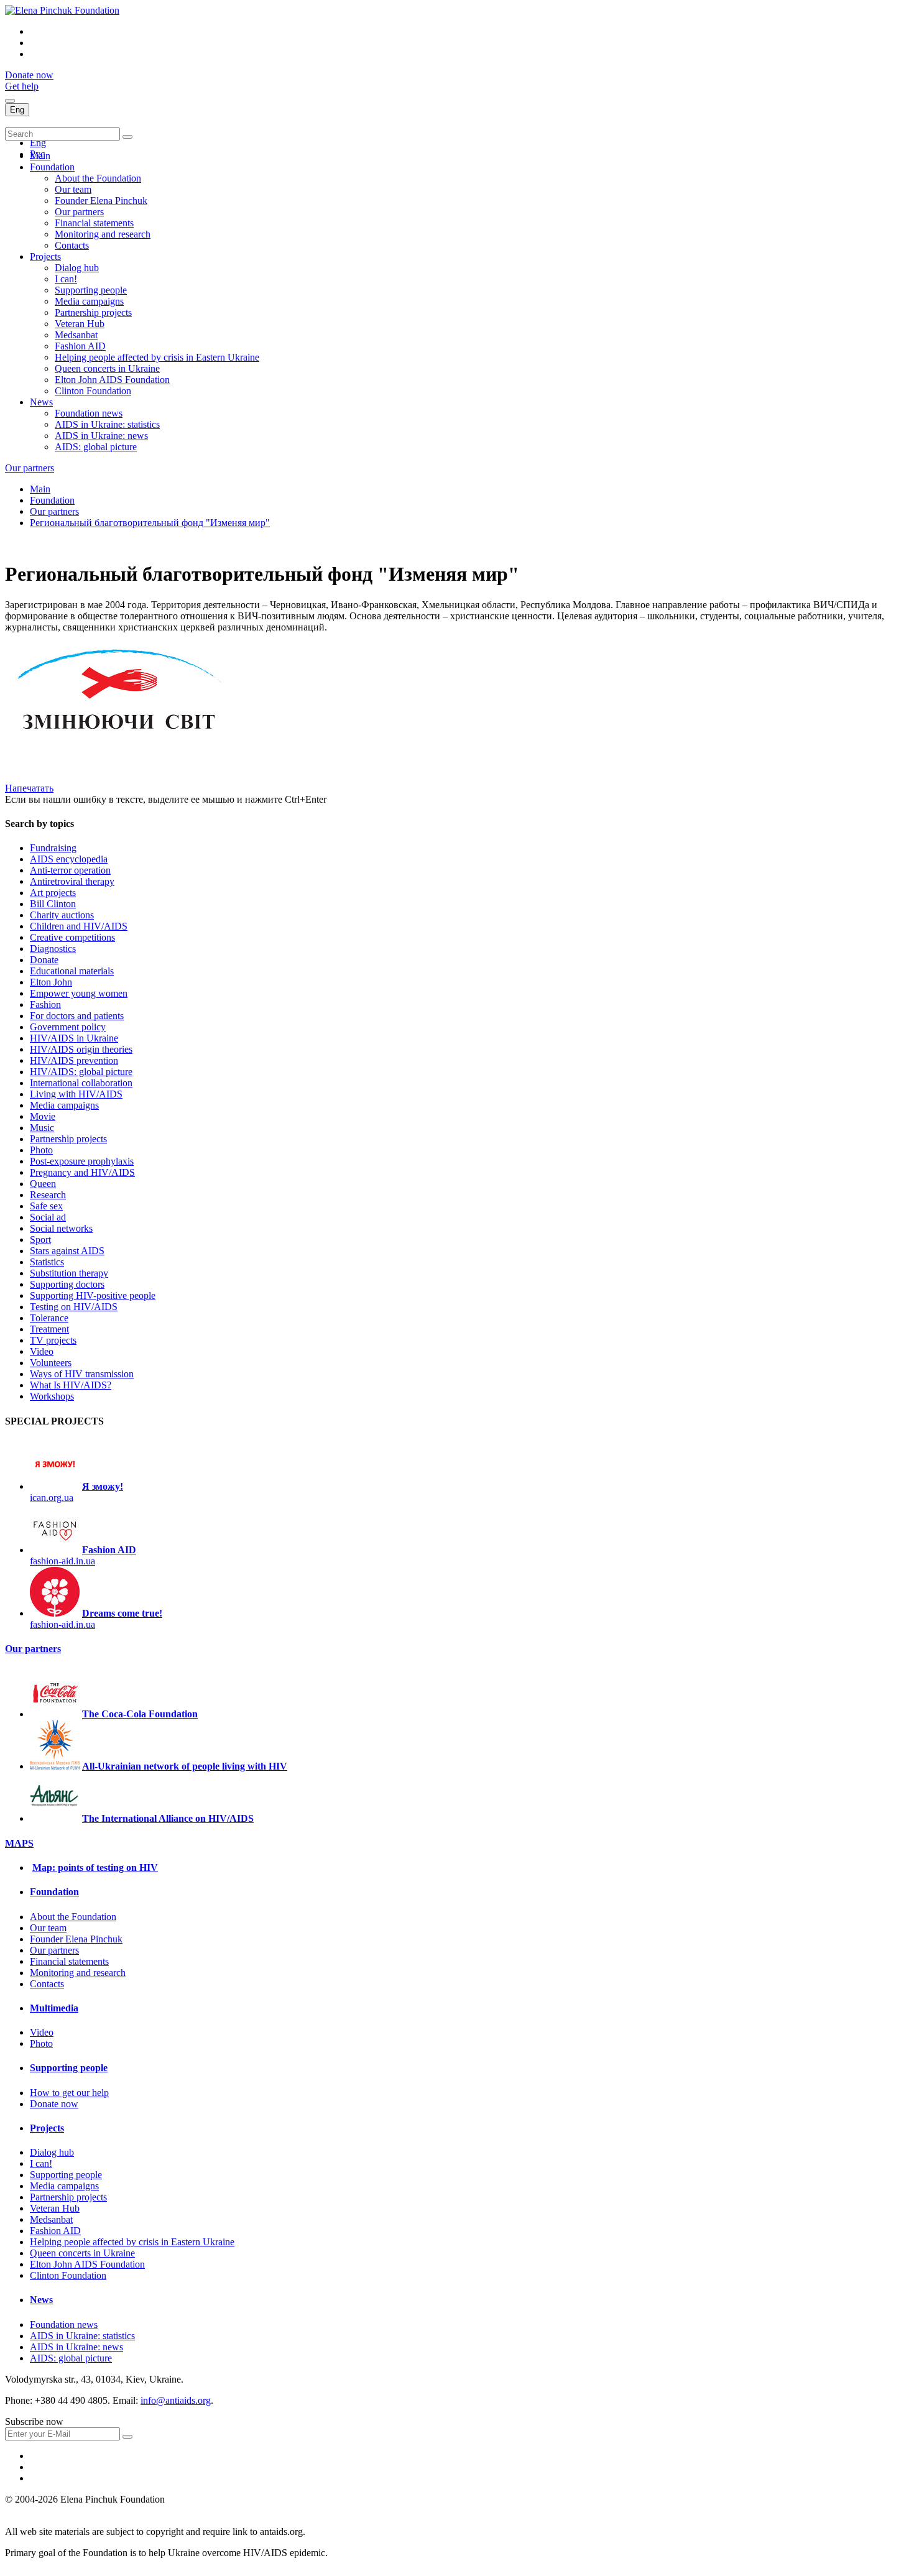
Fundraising (53, 848)
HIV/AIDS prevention (74, 1060)
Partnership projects (93, 312)
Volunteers (51, 1363)
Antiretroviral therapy (72, 881)
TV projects (53, 1340)
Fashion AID (80, 346)
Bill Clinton (53, 904)
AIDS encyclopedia (69, 859)
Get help (22, 86)
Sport (40, 1240)
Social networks (61, 1228)
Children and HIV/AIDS (79, 926)
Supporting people (91, 290)
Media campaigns (89, 301)
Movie (43, 1116)
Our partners (79, 212)
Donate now (29, 75)
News (41, 402)
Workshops (52, 1396)
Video (42, 1351)
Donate (44, 960)
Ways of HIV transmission (82, 1374)
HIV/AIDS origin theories (81, 1049)
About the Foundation (98, 178)
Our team (73, 189)
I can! (66, 279)
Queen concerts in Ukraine (107, 368)
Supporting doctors (67, 1284)
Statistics (47, 1262)
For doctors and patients (77, 1016)
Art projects (53, 893)
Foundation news (89, 413)
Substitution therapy (69, 1273)
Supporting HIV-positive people (93, 1295)
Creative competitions (72, 937)
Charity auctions (62, 915)
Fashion (45, 1004)
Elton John (51, 982)
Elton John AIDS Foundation (112, 380)
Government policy (68, 1027)
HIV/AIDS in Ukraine (74, 1038)
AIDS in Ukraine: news (101, 436)
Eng (17, 110)
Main (40, 156)
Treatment (49, 1329)
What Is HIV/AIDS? (71, 1385)
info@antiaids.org (176, 2400)
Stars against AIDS (67, 1251)
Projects (45, 256)
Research (48, 1195)
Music (42, 1128)
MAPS (19, 1843)
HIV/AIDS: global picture (81, 1072)
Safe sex (46, 1206)
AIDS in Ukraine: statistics (107, 424)
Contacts (72, 245)
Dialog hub (77, 268)
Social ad (48, 1217)
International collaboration (81, 1083)
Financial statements (94, 223)
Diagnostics (53, 949)
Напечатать (29, 788)
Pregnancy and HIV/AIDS (82, 1172)
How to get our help (69, 2093)
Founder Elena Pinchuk (101, 201)
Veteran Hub (80, 324)
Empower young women (79, 993)
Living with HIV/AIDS (76, 1094)
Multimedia (54, 2008)
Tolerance (49, 1318)
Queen (43, 1184)
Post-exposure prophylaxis (82, 1161)
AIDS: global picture (96, 447)
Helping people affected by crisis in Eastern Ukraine (157, 357)
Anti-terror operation (70, 870)
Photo (41, 1150)
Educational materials (72, 971)
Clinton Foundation (93, 391)
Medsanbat (76, 335)
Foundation (52, 167)
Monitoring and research (103, 234)
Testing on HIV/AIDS (74, 1307)
